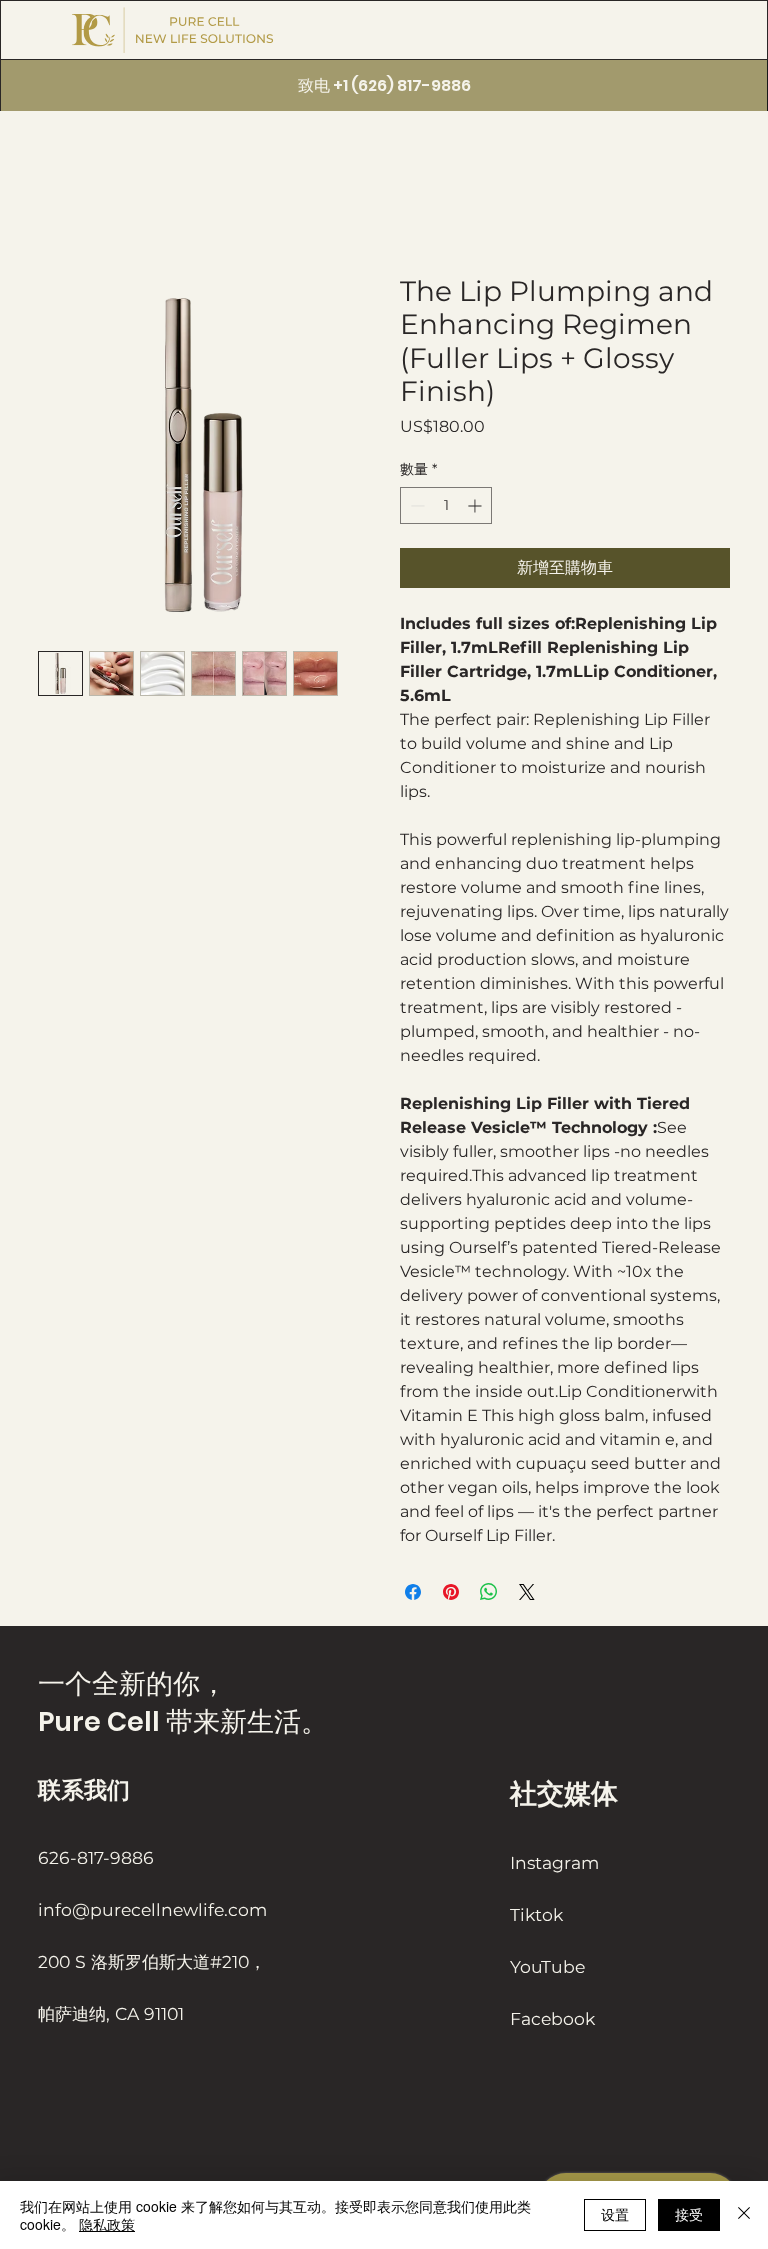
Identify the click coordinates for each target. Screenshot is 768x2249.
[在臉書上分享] (413, 1592)
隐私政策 (107, 2224)
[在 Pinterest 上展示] (451, 1592)
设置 (615, 2214)
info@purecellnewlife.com (152, 1909)
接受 (689, 2214)
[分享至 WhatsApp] (489, 1592)
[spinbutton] (446, 505)
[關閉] (744, 2215)
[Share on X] (527, 1592)
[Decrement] (415, 505)
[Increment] (476, 505)
